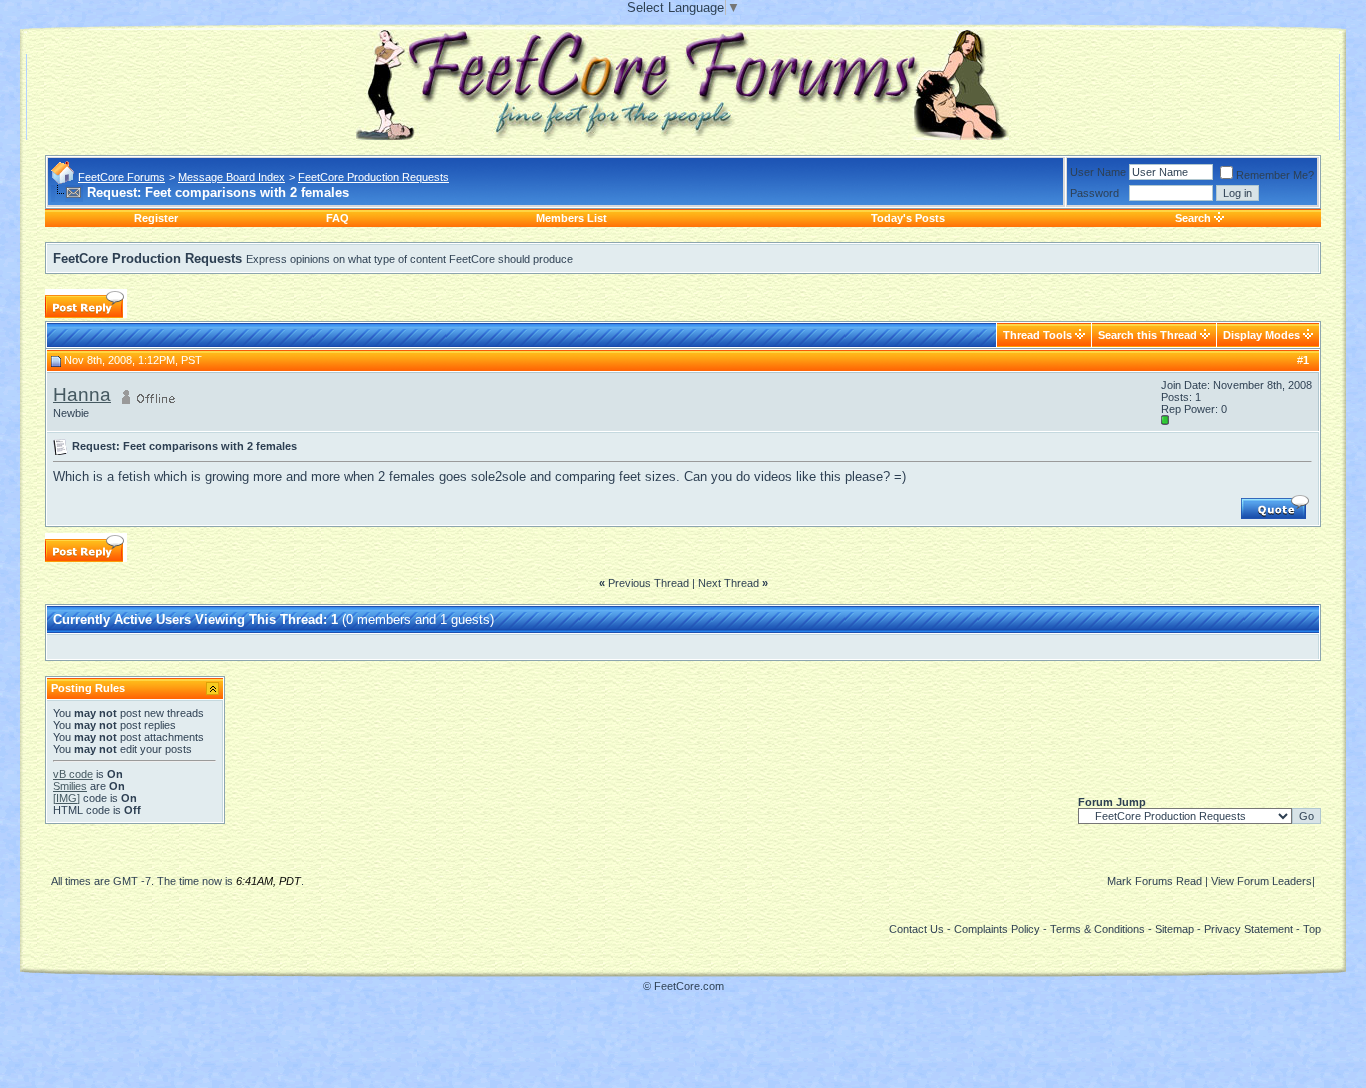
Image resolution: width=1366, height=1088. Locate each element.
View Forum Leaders (1261, 881)
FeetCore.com (689, 986)
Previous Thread (648, 583)
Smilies (70, 786)
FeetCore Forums (121, 177)
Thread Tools (1037, 335)
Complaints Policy (997, 929)
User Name (1098, 172)
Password (1094, 193)
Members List (571, 218)
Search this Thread (1147, 335)
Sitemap (1174, 929)
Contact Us (916, 929)
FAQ (337, 218)
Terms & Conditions (1097, 929)
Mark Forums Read (1154, 881)
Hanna (82, 394)
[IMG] (66, 798)
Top (1312, 929)
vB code (73, 774)
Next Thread (728, 583)
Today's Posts (908, 218)
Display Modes (1261, 335)
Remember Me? (1275, 175)
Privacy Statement (1248, 929)
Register (156, 218)
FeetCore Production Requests (373, 177)
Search (1193, 218)
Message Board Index (231, 177)
